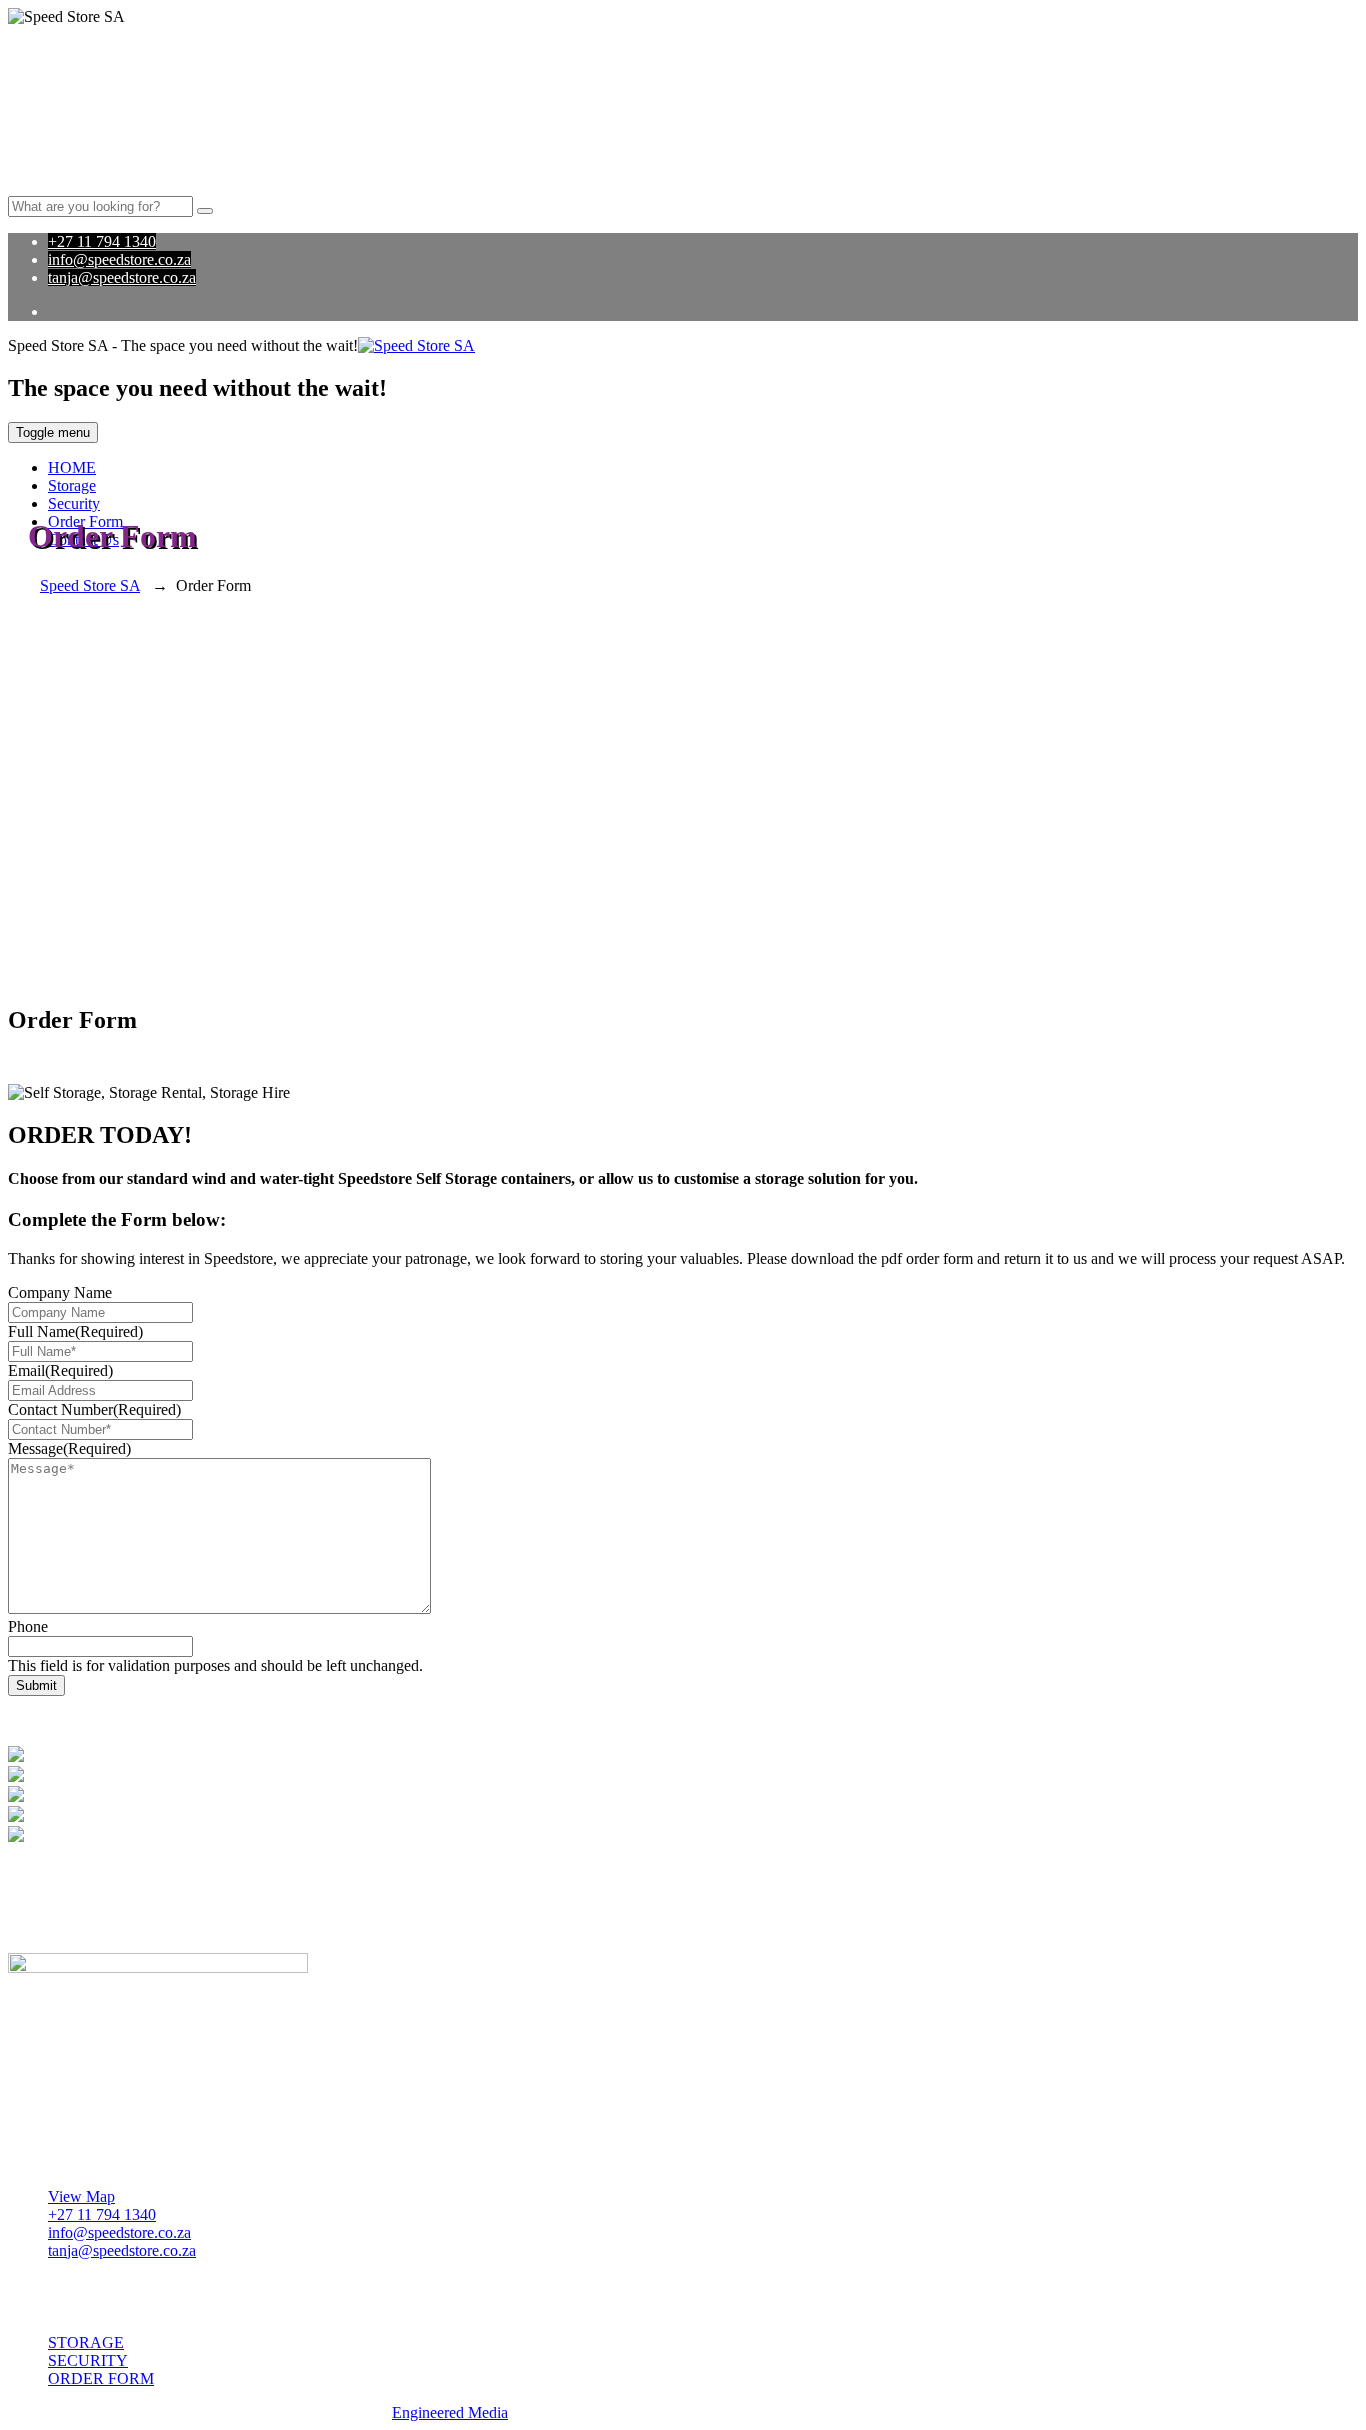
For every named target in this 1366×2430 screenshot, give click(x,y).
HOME (72, 467)
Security (74, 503)
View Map (81, 2196)
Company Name (60, 1292)
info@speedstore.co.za (119, 259)
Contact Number (94, 1409)
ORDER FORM (101, 2378)
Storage (72, 485)
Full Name (75, 1331)
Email (60, 1370)
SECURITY (88, 2360)
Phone (28, 1626)
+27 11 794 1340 (102, 241)
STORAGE (86, 2342)
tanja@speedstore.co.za (122, 277)
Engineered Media (450, 2412)
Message (69, 1448)
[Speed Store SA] (416, 345)
